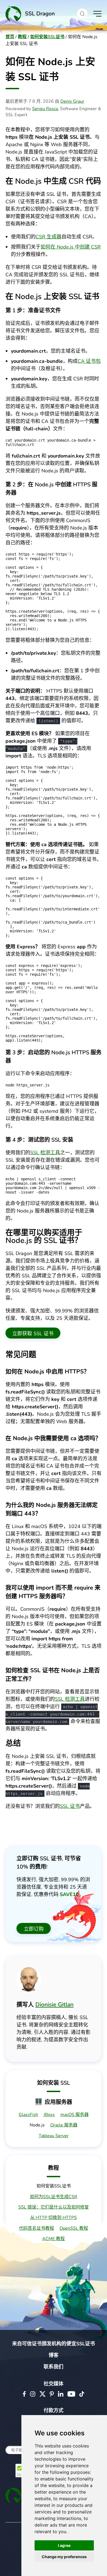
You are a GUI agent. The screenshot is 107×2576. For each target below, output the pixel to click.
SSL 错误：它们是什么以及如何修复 (54, 2207)
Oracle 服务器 (64, 2125)
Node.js (37, 2125)
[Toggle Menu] (97, 14)
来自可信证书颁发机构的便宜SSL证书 (54, 2344)
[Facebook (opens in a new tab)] (24, 2394)
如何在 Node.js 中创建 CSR (71, 247)
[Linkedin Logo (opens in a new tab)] (61, 2394)
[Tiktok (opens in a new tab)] (82, 2394)
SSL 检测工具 (45, 1153)
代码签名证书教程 (36, 2228)
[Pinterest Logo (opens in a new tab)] (52, 2394)
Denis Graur (72, 101)
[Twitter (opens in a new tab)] (43, 2394)
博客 (54, 2355)
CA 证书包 (89, 361)
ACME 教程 (54, 2239)
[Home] (38, 14)
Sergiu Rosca (45, 109)
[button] (82, 14)
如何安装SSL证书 (47, 37)
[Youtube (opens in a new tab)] (71, 2394)
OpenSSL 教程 (74, 2228)
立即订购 (34, 1929)
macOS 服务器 (74, 2115)
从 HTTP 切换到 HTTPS (54, 2218)
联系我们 (54, 2367)
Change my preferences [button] (64, 2557)
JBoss (49, 2115)
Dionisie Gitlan (54, 2005)
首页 (10, 37)
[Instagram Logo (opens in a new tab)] (33, 2394)
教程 (22, 37)
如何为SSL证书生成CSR (54, 2197)
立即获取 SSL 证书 (33, 1334)
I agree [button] (64, 2545)
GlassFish (28, 2115)
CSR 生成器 (49, 237)
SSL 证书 (70, 1806)
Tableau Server (54, 2136)
